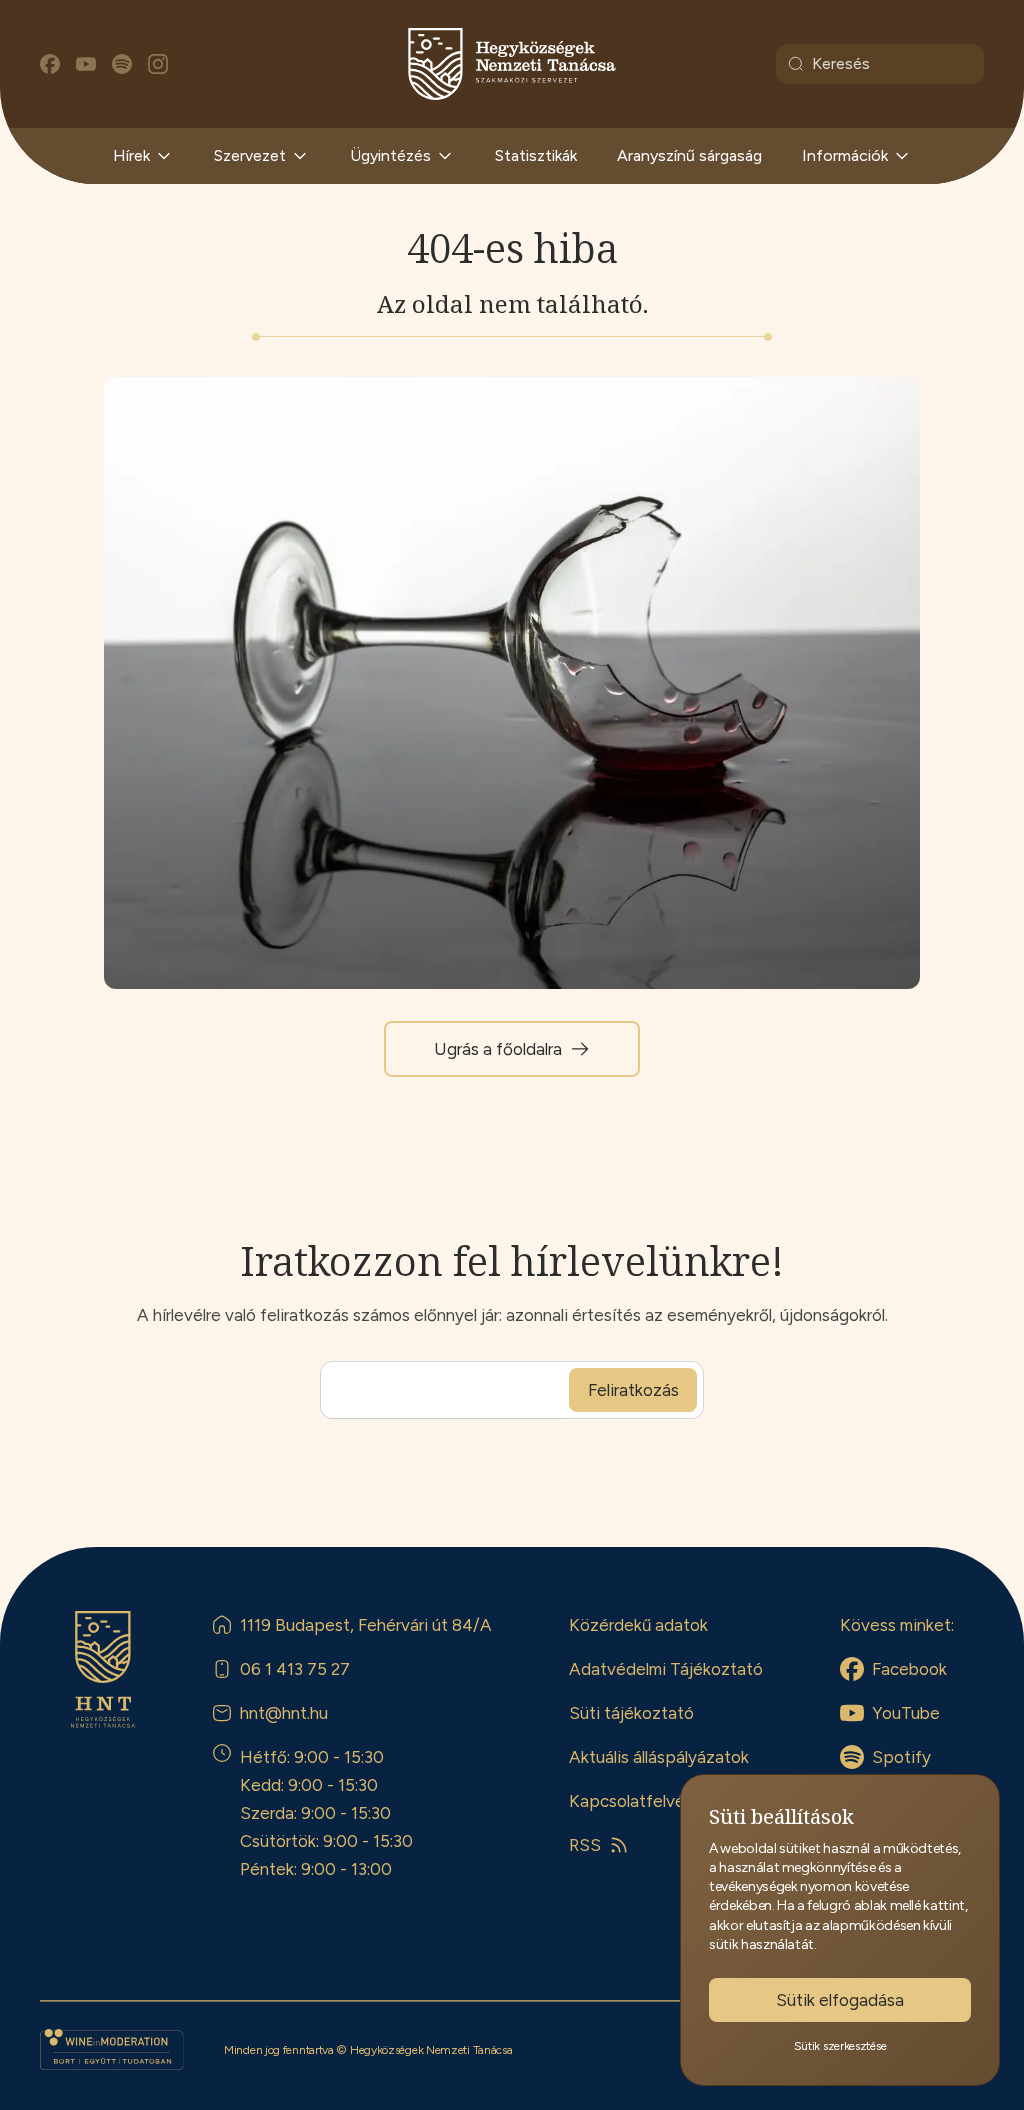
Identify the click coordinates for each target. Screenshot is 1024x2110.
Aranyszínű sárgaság (689, 155)
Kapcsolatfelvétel (637, 1801)
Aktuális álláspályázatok (659, 1757)
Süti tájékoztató (631, 1713)
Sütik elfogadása (840, 2000)
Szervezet (250, 155)
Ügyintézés (390, 155)
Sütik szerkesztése (840, 2046)
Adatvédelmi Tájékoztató (666, 1669)
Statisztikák (536, 155)
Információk (845, 155)
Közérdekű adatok (638, 1625)
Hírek (131, 155)
